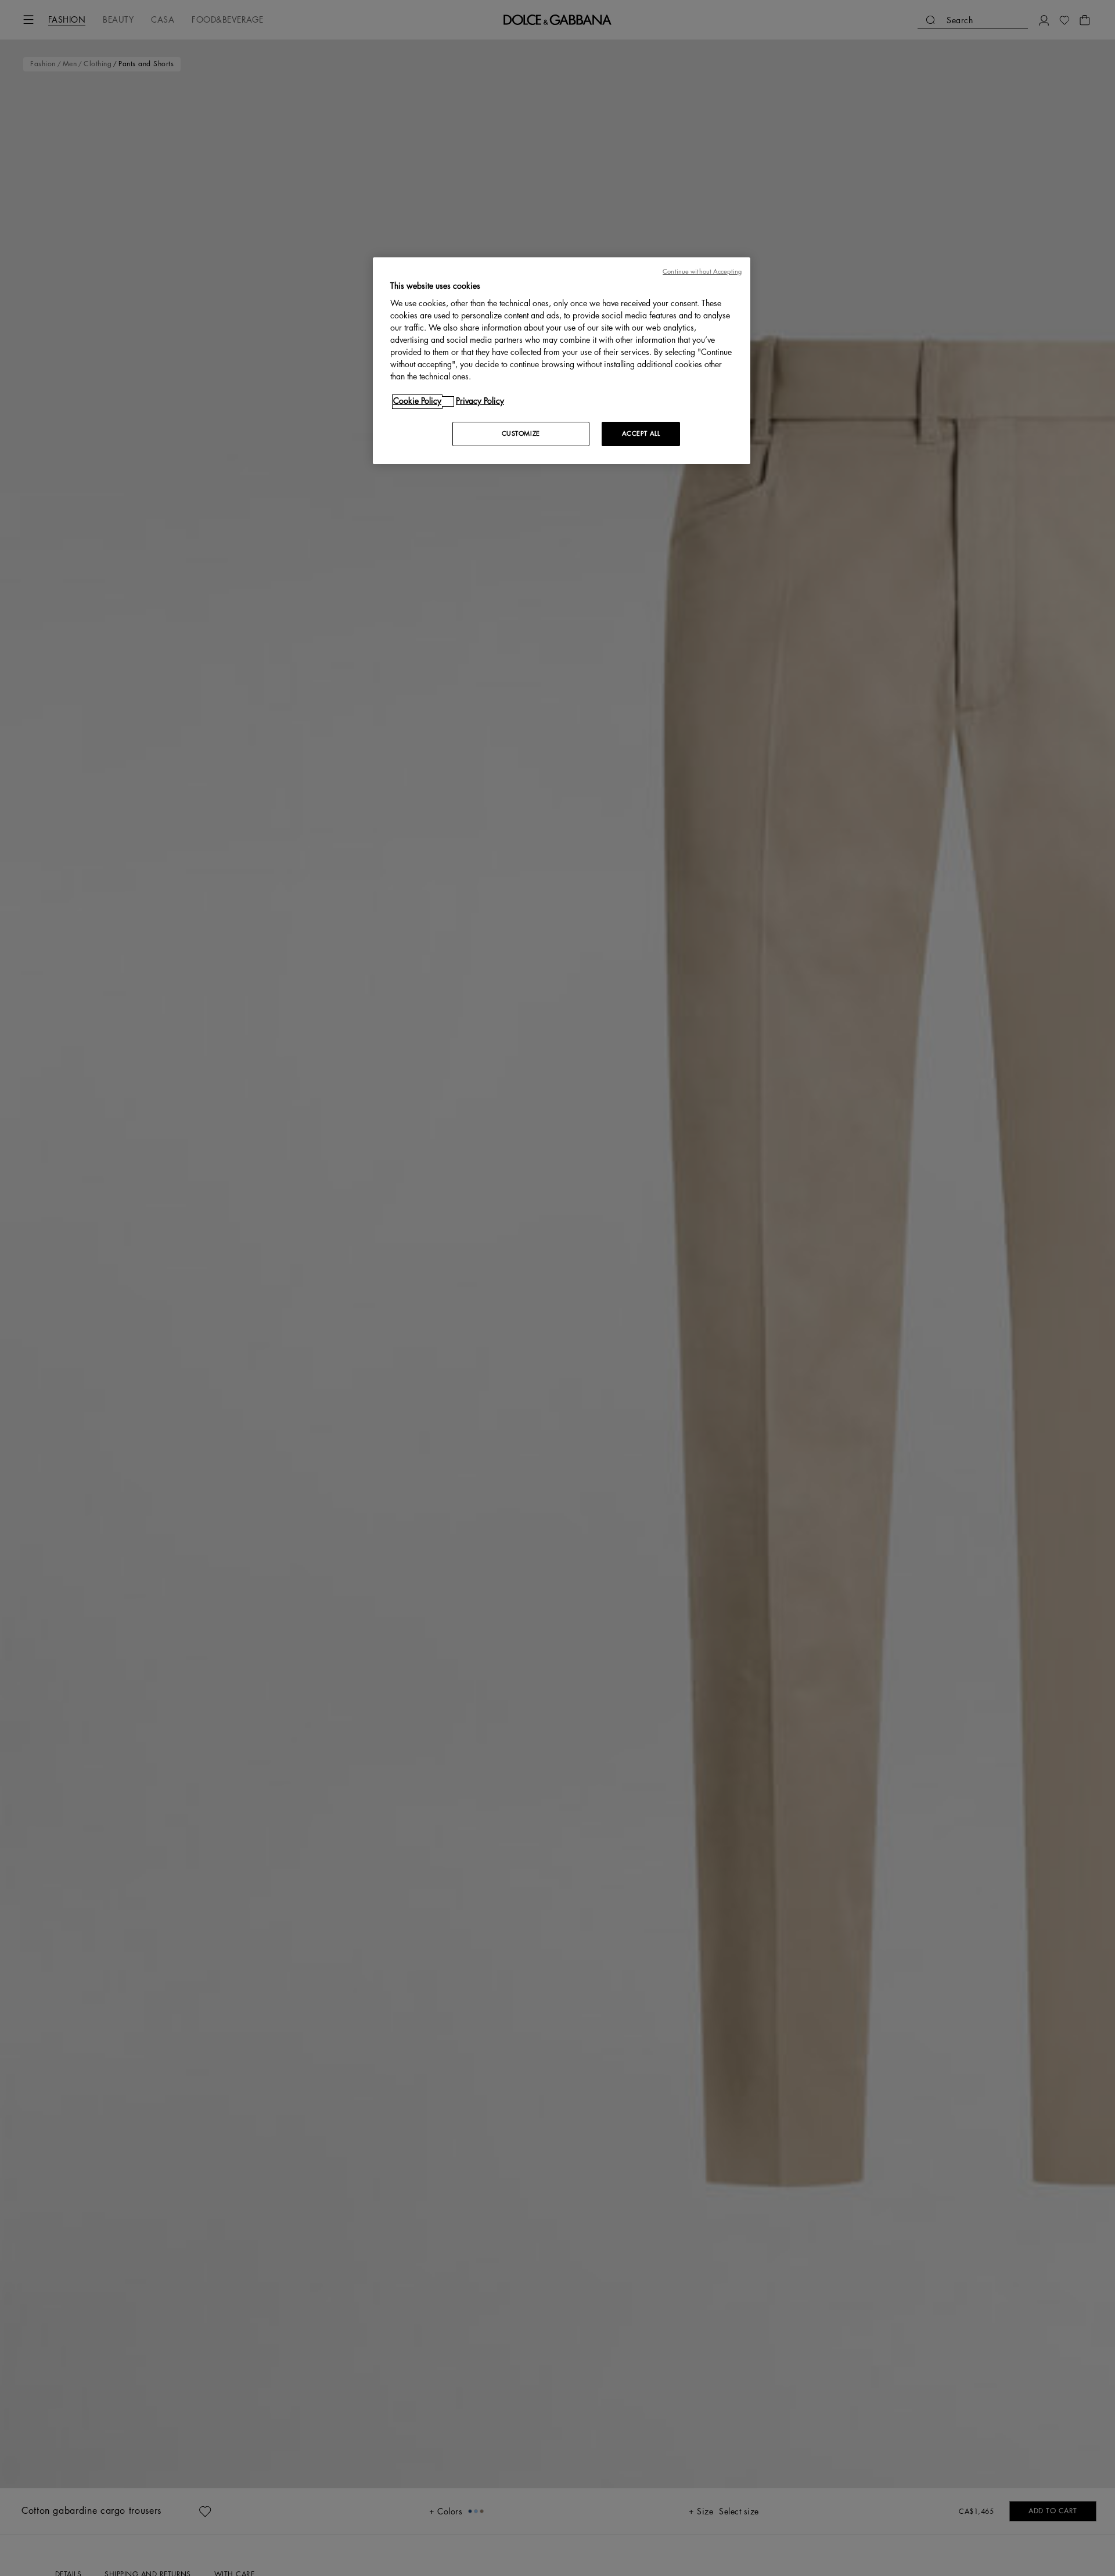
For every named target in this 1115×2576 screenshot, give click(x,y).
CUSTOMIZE (521, 434)
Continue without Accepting (702, 272)
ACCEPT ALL (641, 434)
